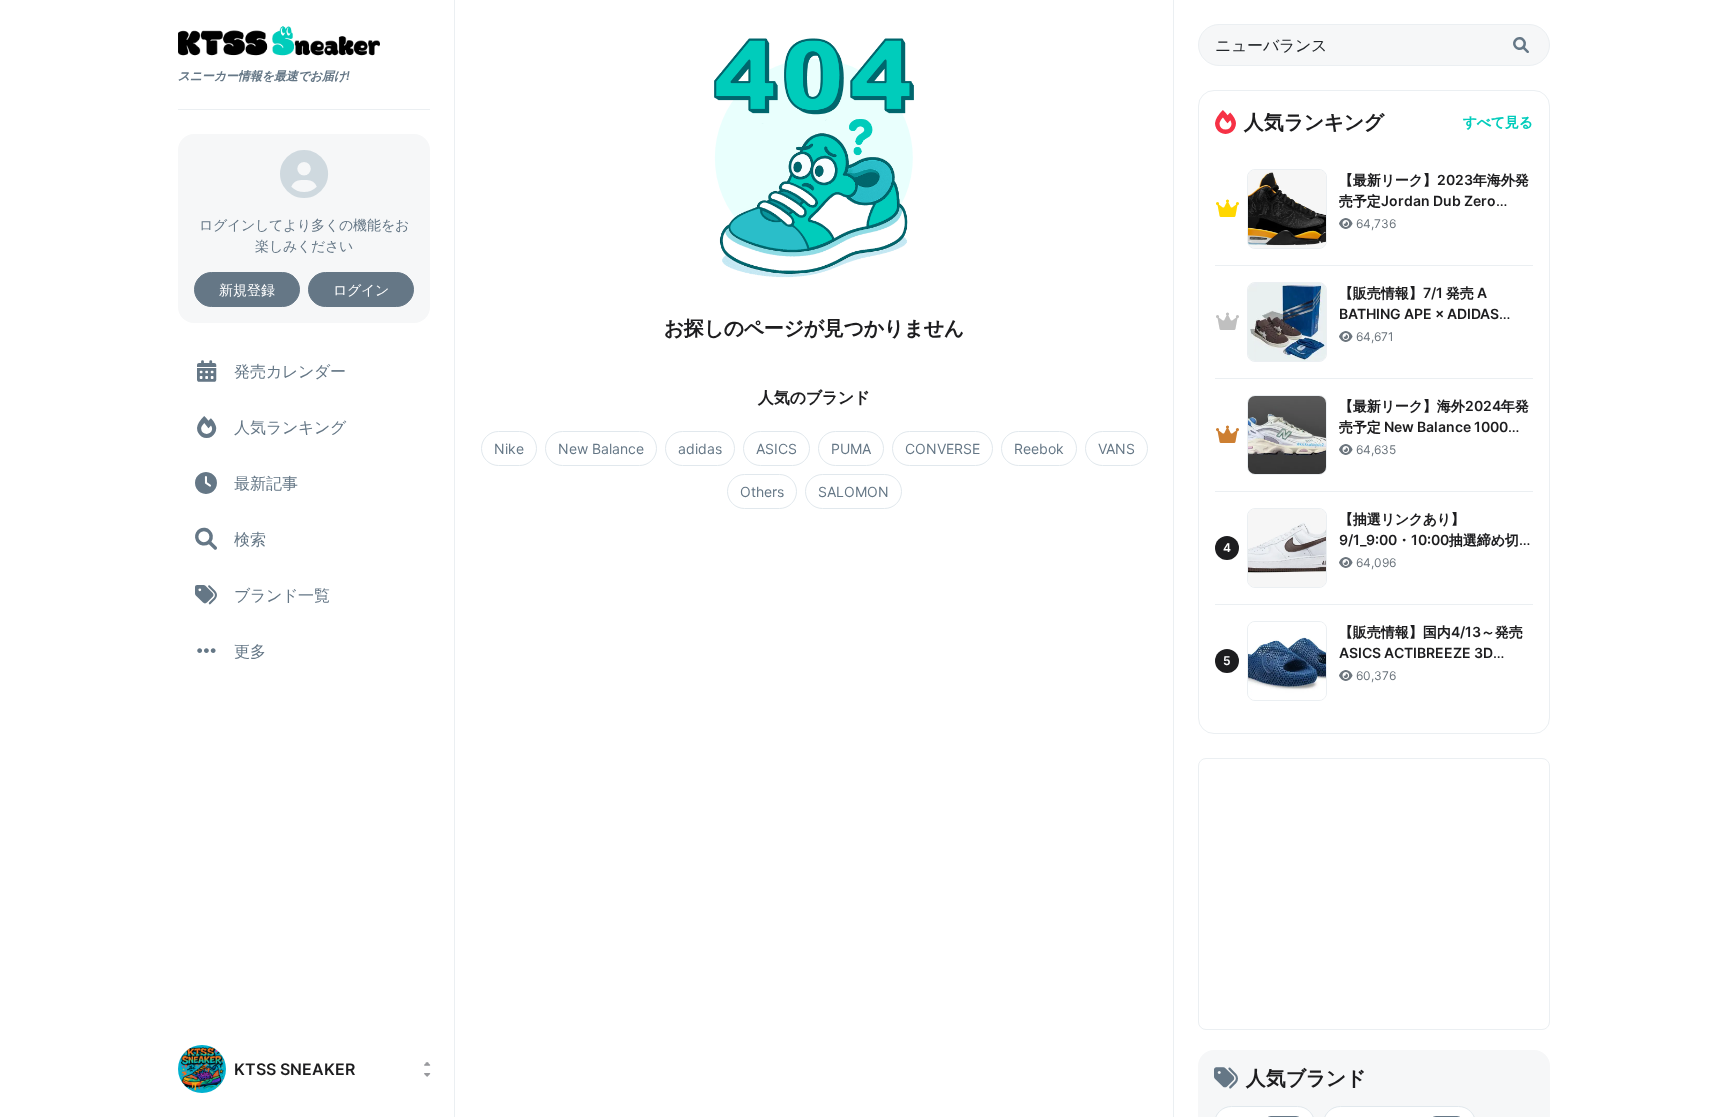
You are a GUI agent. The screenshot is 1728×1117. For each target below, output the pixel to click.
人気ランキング (290, 427)
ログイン (361, 289)
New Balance (601, 448)
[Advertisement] (1374, 894)
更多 (250, 651)
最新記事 (266, 483)
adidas (700, 448)
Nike (509, 448)
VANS (1116, 448)
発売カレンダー (290, 371)
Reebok (1039, 448)
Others (762, 491)
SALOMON (853, 491)
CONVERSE (942, 448)
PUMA (851, 448)
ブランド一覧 (282, 595)
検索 (250, 539)
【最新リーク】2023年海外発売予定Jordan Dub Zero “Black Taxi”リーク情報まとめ (1435, 200)
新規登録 (247, 289)
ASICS (776, 448)
